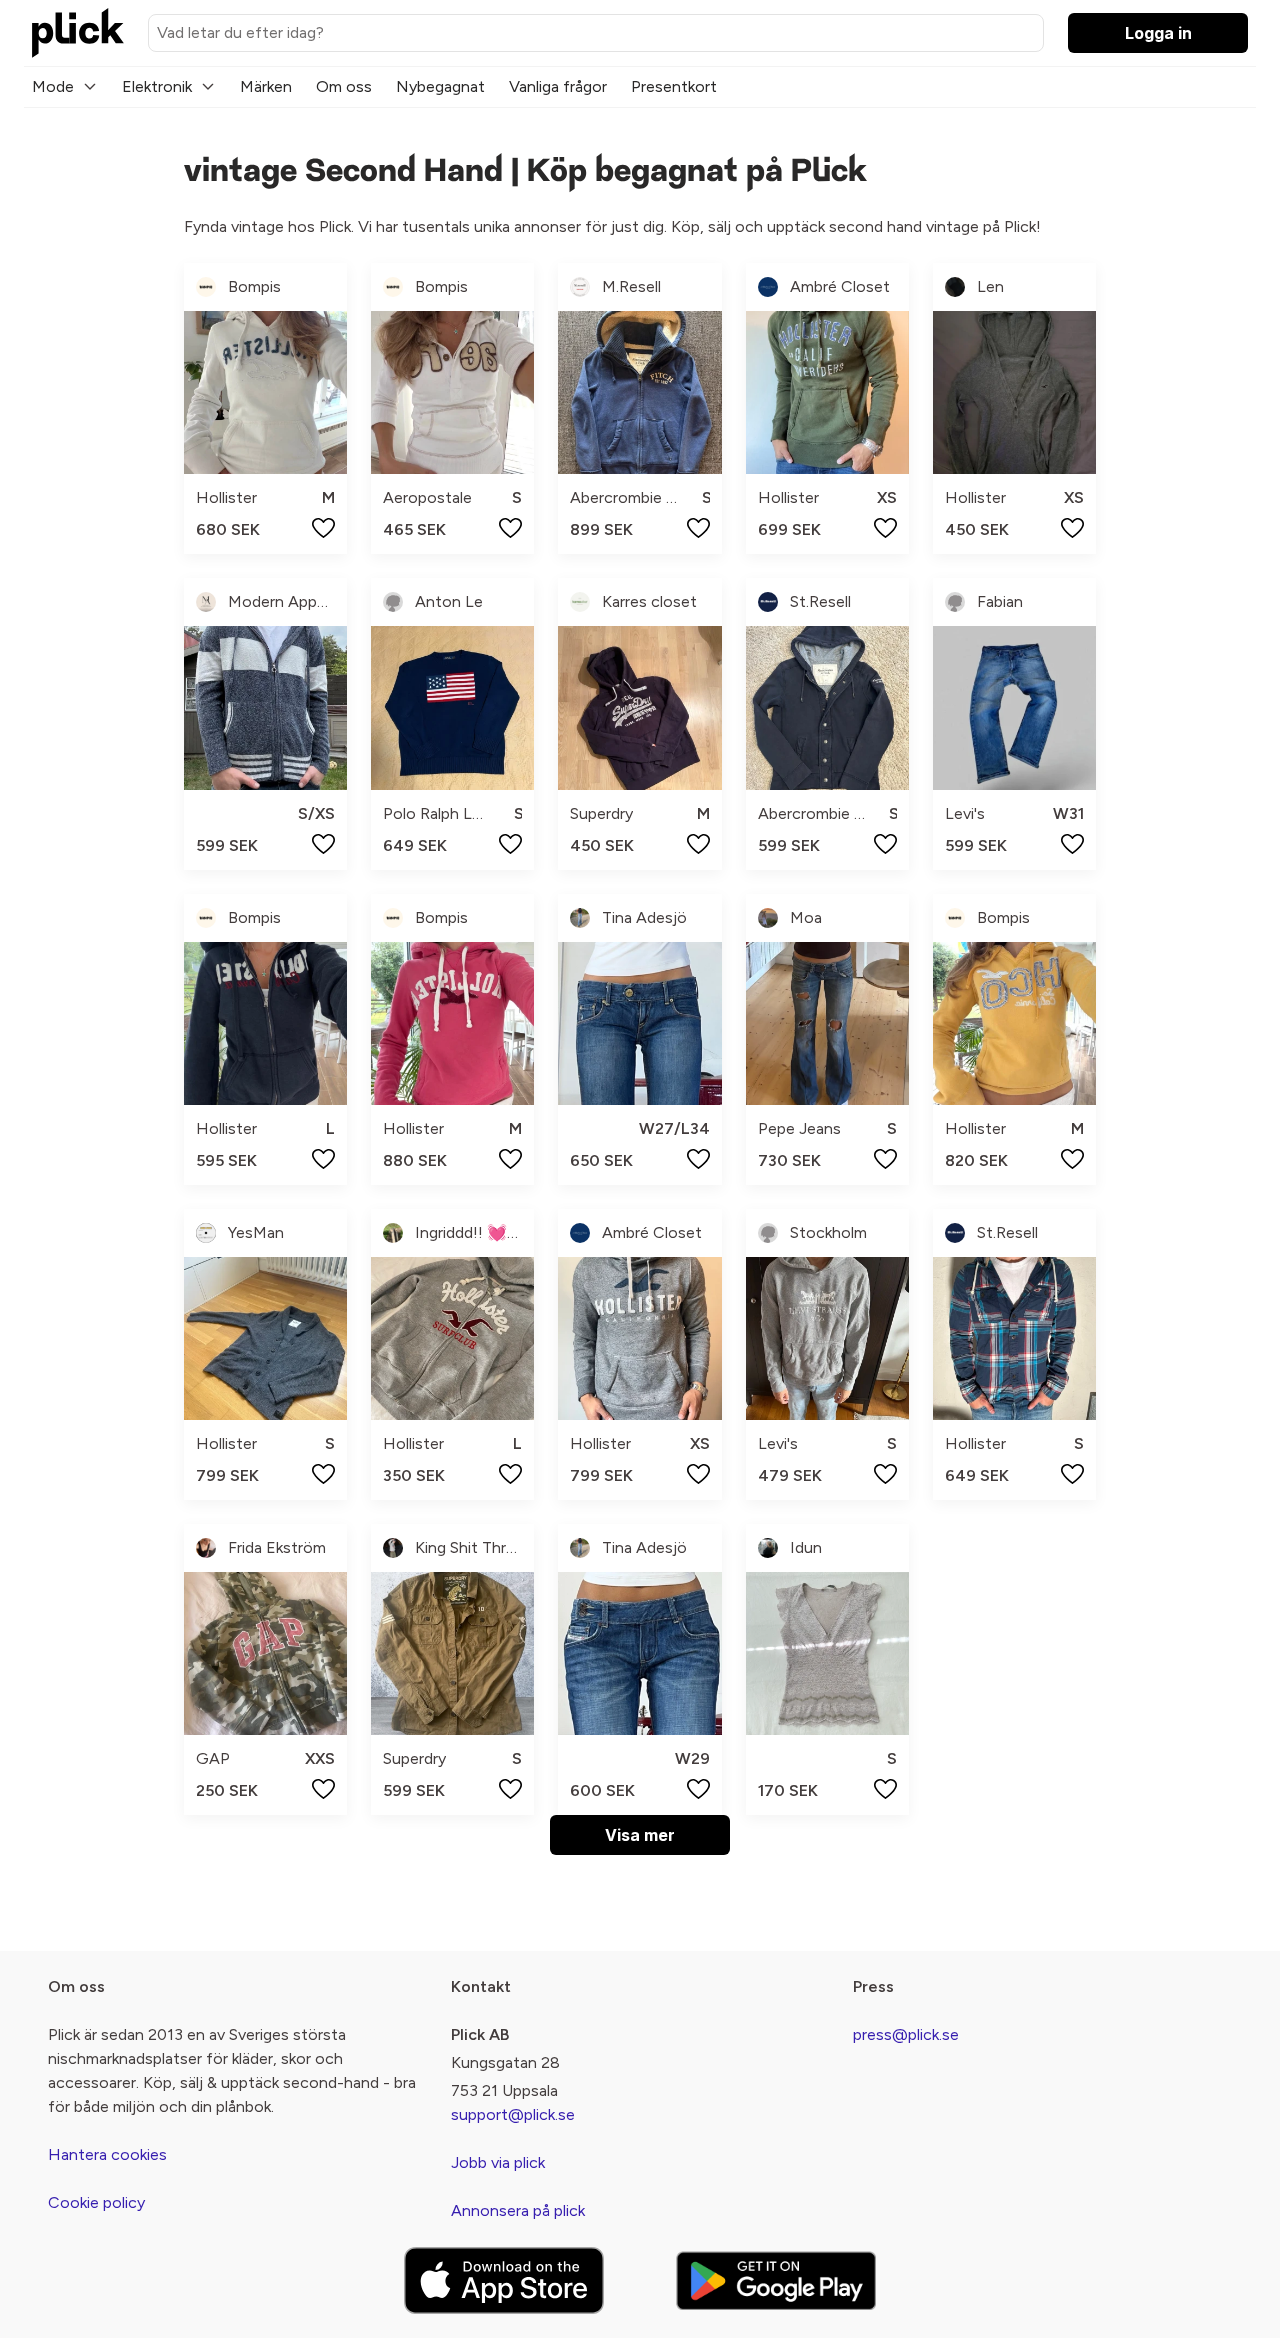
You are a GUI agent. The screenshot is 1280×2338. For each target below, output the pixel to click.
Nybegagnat (440, 86)
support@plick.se (513, 2114)
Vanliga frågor (558, 86)
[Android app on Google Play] (776, 2280)
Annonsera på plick (518, 2210)
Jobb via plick (498, 2162)
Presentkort (674, 86)
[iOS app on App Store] (504, 2280)
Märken (266, 86)
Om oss (344, 86)
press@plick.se (906, 2034)
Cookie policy (96, 2202)
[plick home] (78, 33)
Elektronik (157, 86)
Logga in (1158, 33)
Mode (53, 86)
